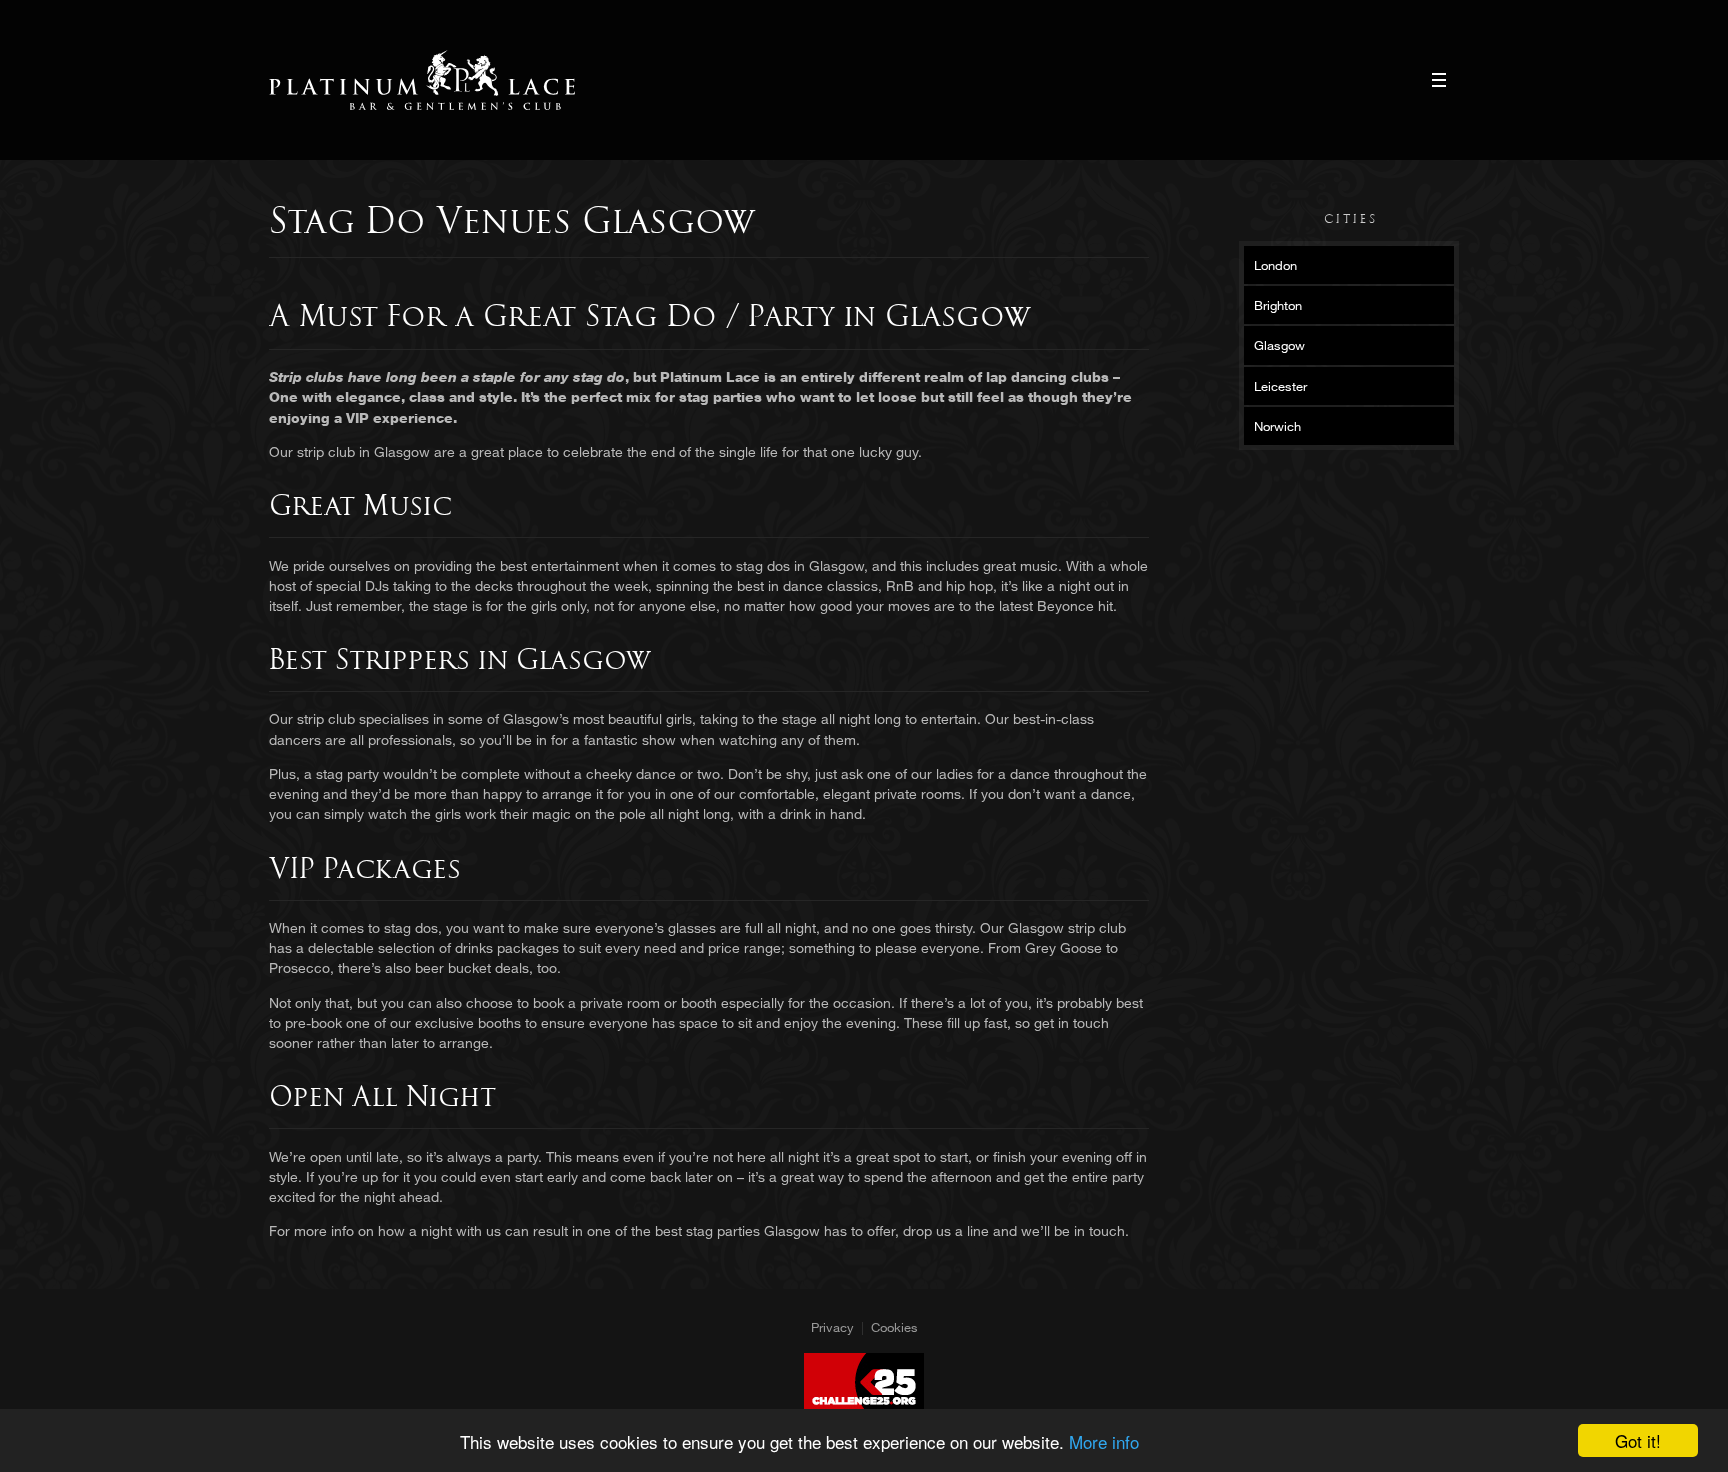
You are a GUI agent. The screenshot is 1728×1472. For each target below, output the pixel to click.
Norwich (1277, 426)
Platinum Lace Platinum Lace (422, 80)
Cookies (894, 1327)
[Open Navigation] (1439, 80)
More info (1104, 1441)
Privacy (832, 1327)
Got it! (1638, 1440)
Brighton (1278, 305)
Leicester (1280, 386)
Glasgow (1279, 345)
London (1275, 265)
